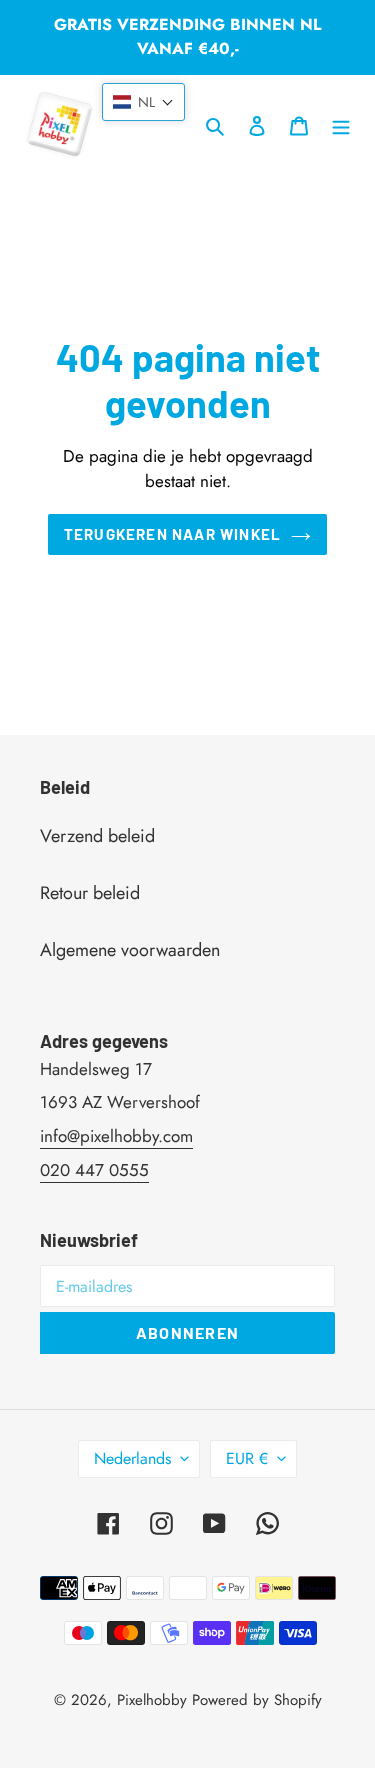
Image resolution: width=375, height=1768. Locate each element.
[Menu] (341, 124)
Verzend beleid (97, 836)
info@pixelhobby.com (116, 1136)
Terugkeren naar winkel (173, 534)
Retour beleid (90, 893)
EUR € (247, 1458)
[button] (143, 102)
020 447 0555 (94, 1170)
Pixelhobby (152, 1700)
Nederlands (132, 1458)
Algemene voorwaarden (130, 950)
